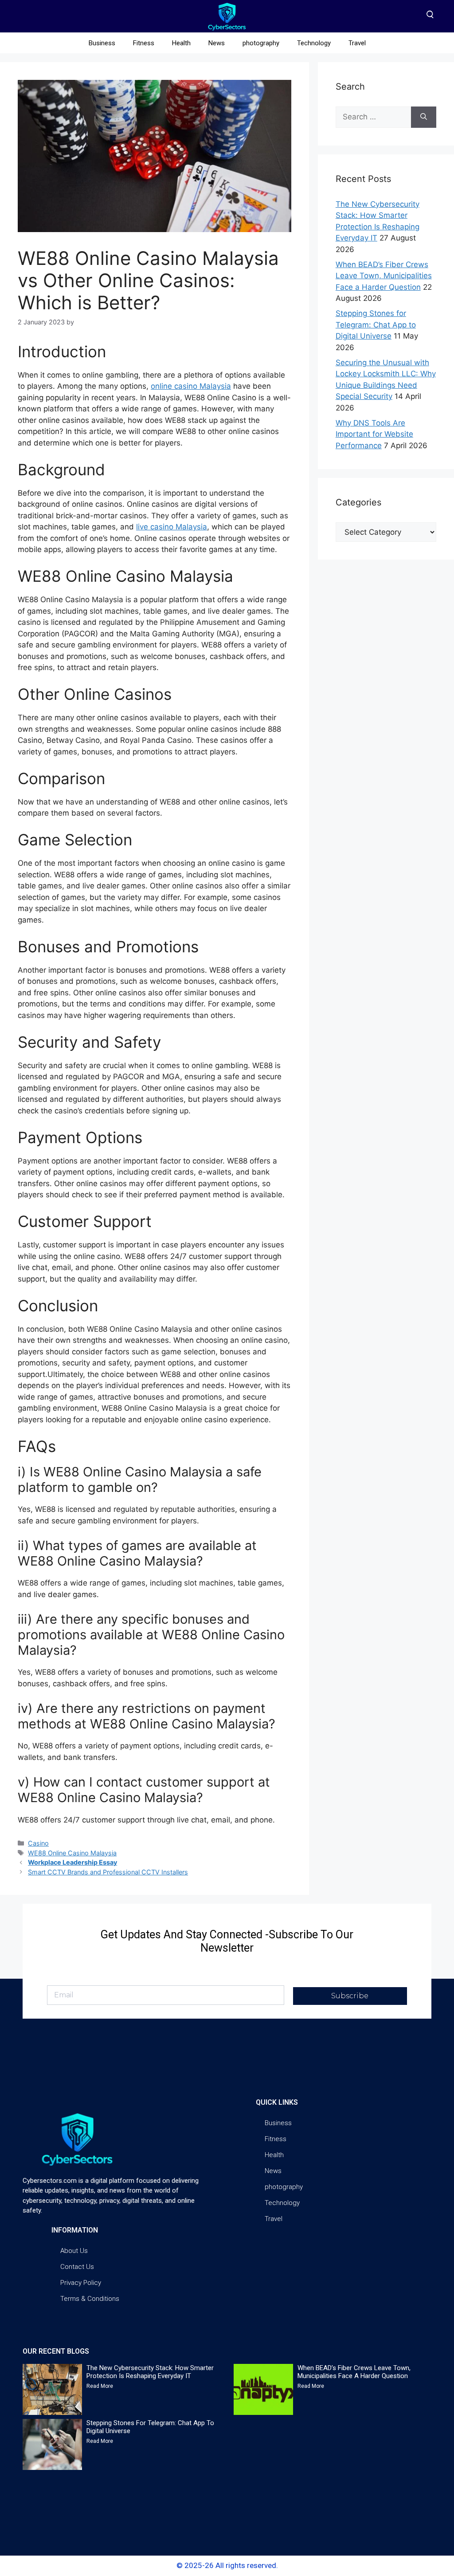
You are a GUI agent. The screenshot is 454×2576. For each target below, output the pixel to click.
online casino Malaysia (191, 386)
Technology (314, 43)
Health (181, 43)
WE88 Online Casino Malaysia (72, 1853)
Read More (100, 2386)
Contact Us (77, 2267)
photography (261, 43)
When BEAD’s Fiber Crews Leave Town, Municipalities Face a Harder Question (384, 276)
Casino (38, 1843)
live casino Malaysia (172, 527)
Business (102, 43)
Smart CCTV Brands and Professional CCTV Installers (108, 1872)
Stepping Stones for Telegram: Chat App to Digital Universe (376, 325)
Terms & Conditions (90, 2299)
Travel (357, 43)
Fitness (144, 43)
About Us (74, 2251)
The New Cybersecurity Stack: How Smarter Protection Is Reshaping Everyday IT (150, 2372)
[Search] (424, 117)
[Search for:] (373, 117)
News (217, 43)
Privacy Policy (81, 2283)
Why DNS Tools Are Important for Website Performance (374, 434)
